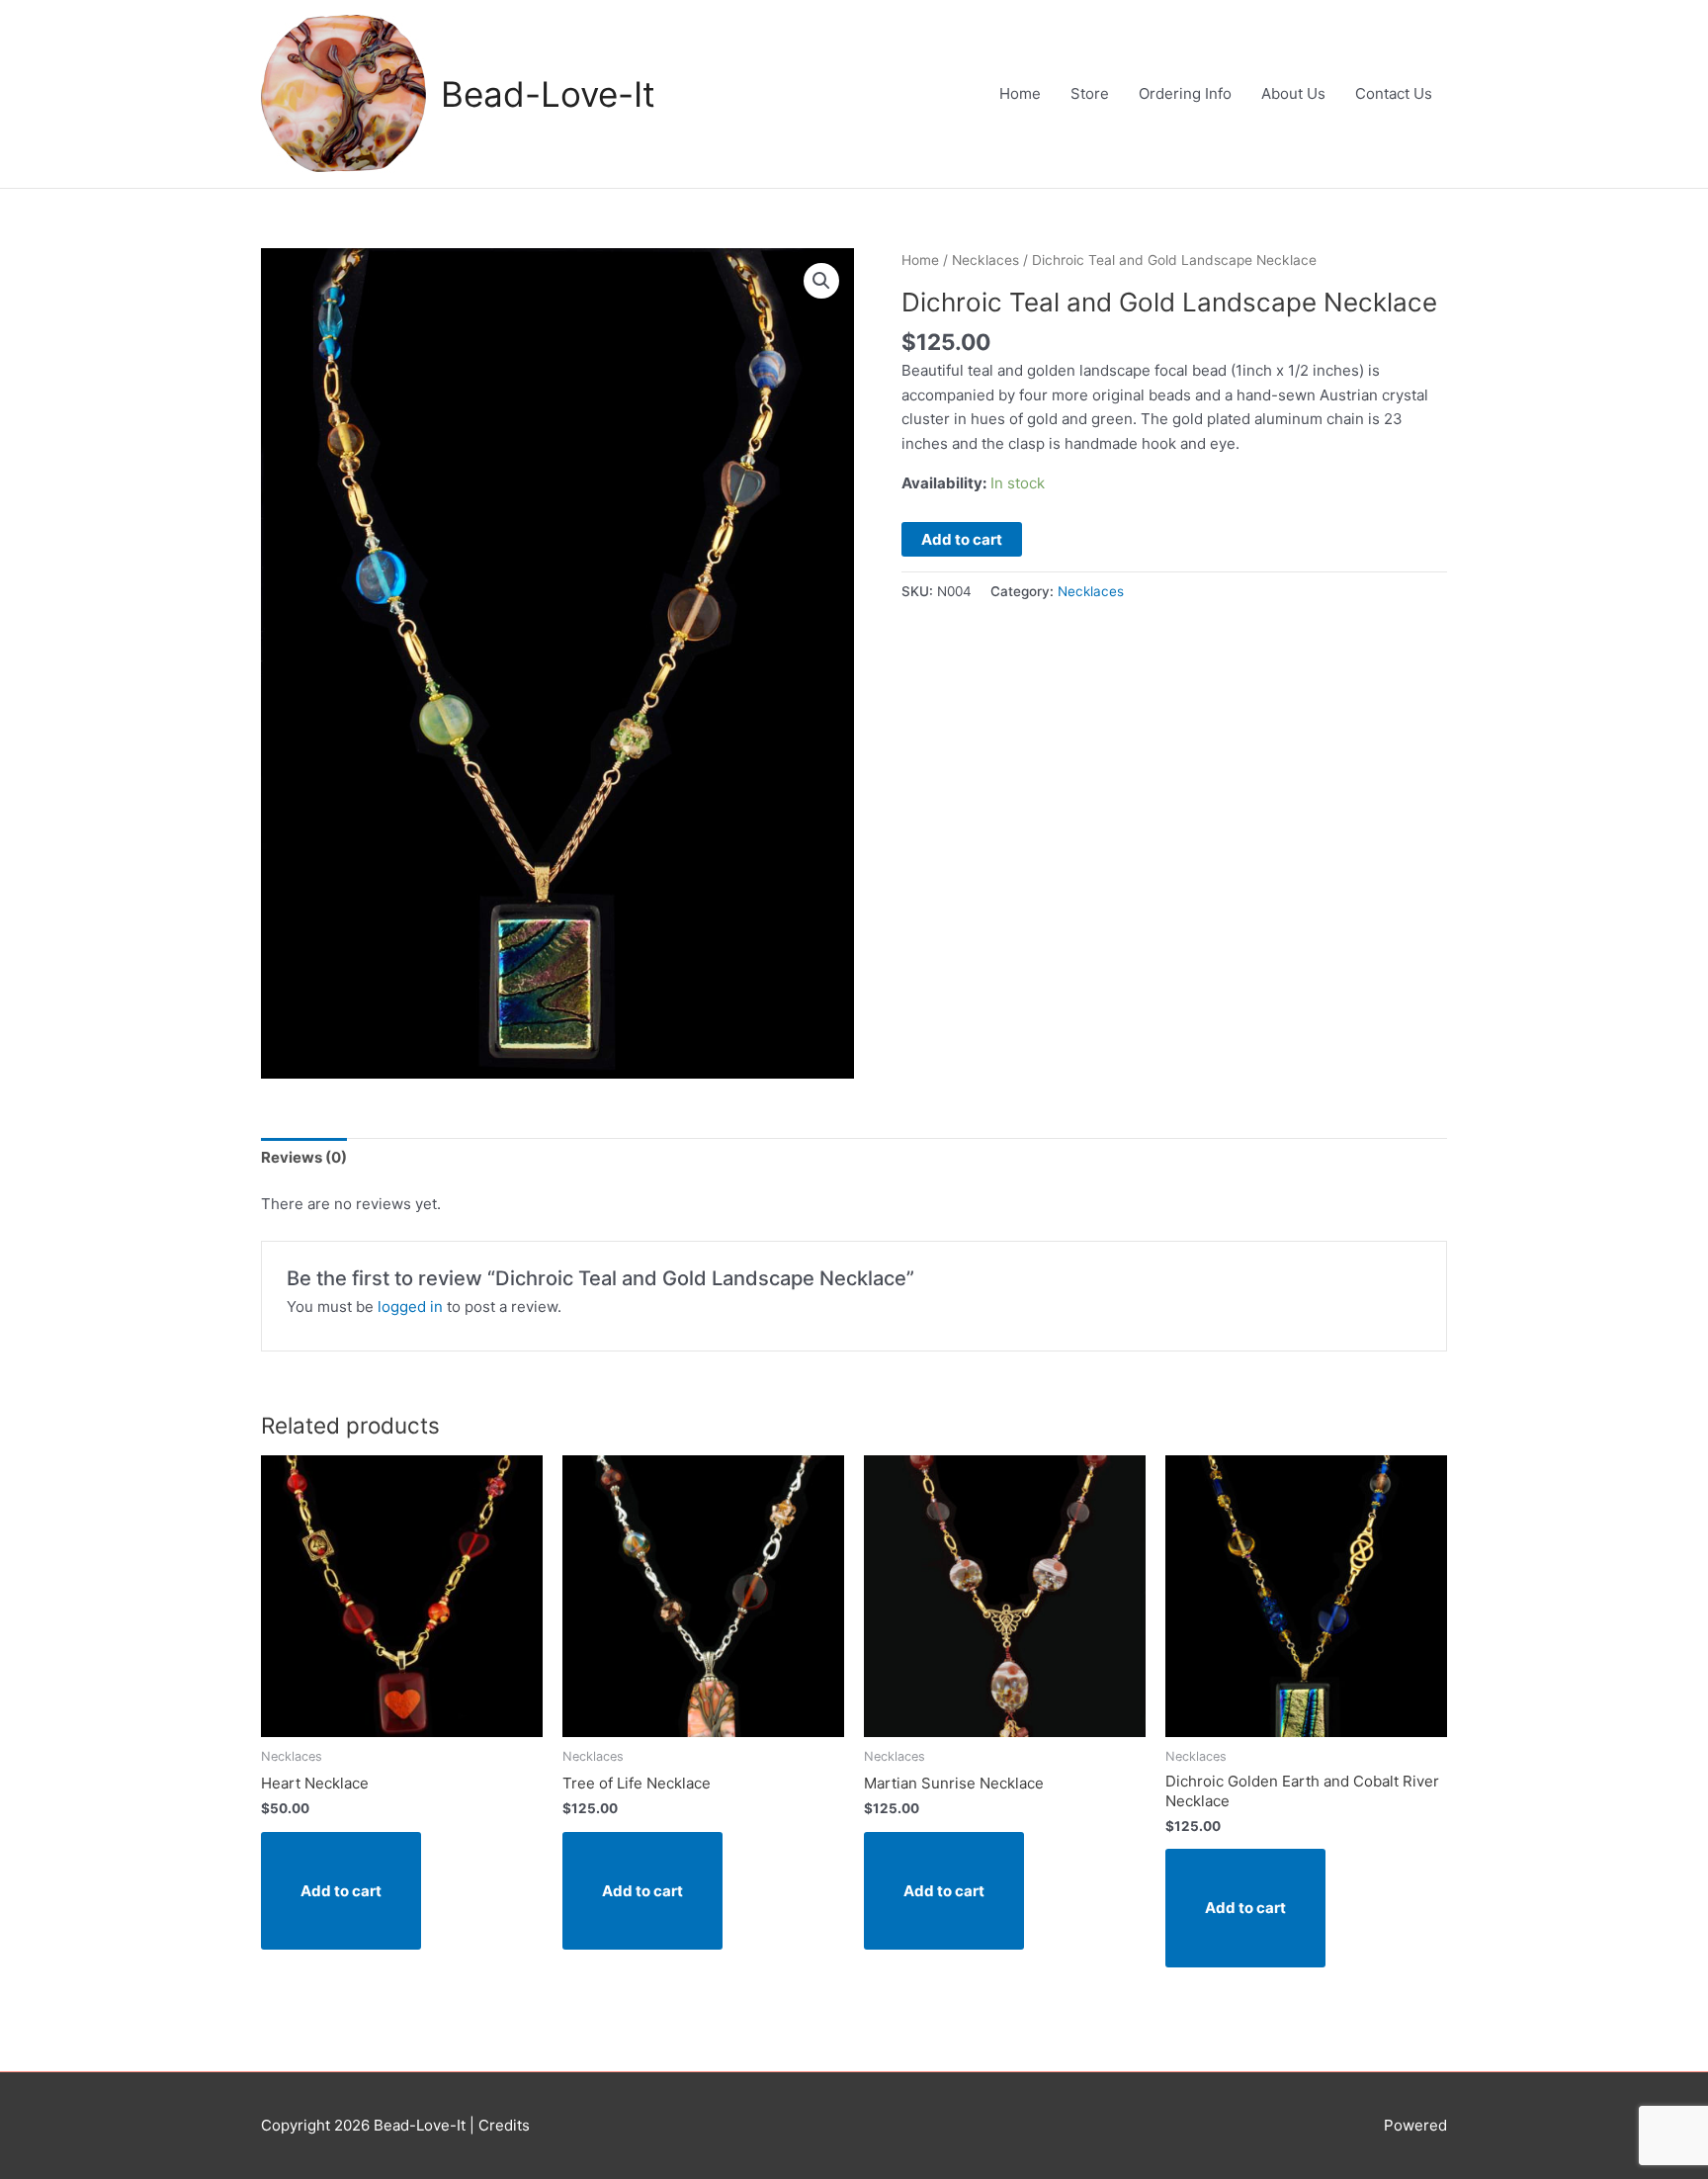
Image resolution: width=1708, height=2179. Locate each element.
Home (1020, 93)
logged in (410, 1307)
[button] (821, 281)
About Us (1293, 93)
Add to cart (962, 539)
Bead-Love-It (548, 94)
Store (1090, 93)
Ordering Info (1185, 93)
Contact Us (1394, 93)
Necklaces (985, 260)
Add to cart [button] (341, 1891)
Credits (504, 2125)
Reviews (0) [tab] (304, 1157)
